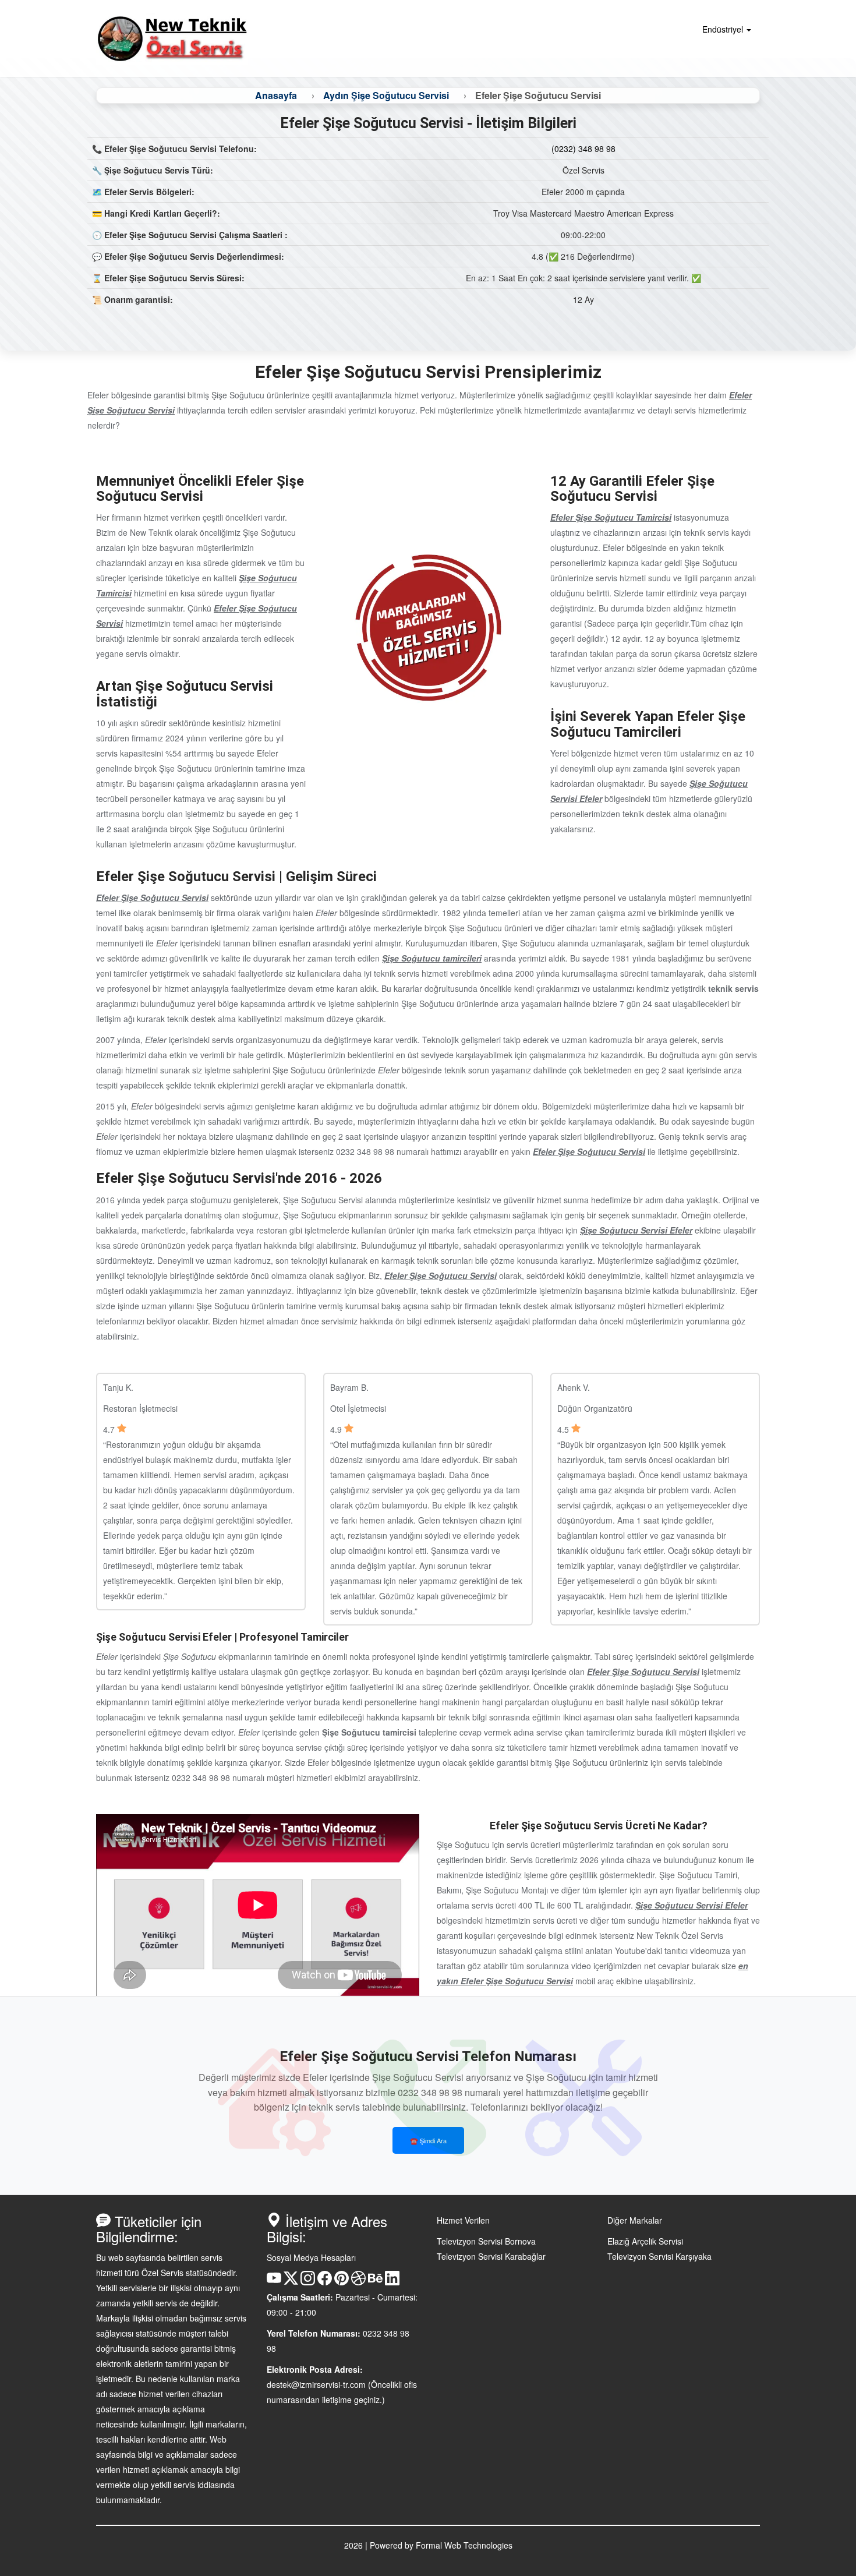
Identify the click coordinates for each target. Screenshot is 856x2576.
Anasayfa (276, 95)
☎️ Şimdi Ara (428, 2140)
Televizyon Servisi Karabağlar (491, 2256)
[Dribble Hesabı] (358, 2282)
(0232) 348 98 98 (583, 149)
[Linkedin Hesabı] (392, 2282)
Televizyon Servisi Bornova (486, 2241)
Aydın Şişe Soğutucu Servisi (386, 95)
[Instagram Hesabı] (308, 2282)
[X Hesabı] (291, 2282)
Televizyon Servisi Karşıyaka (659, 2256)
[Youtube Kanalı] (274, 2282)
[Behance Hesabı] (375, 2282)
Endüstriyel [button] (724, 29)
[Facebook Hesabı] (325, 2282)
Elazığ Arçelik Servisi (645, 2241)
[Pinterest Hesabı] (342, 2282)
